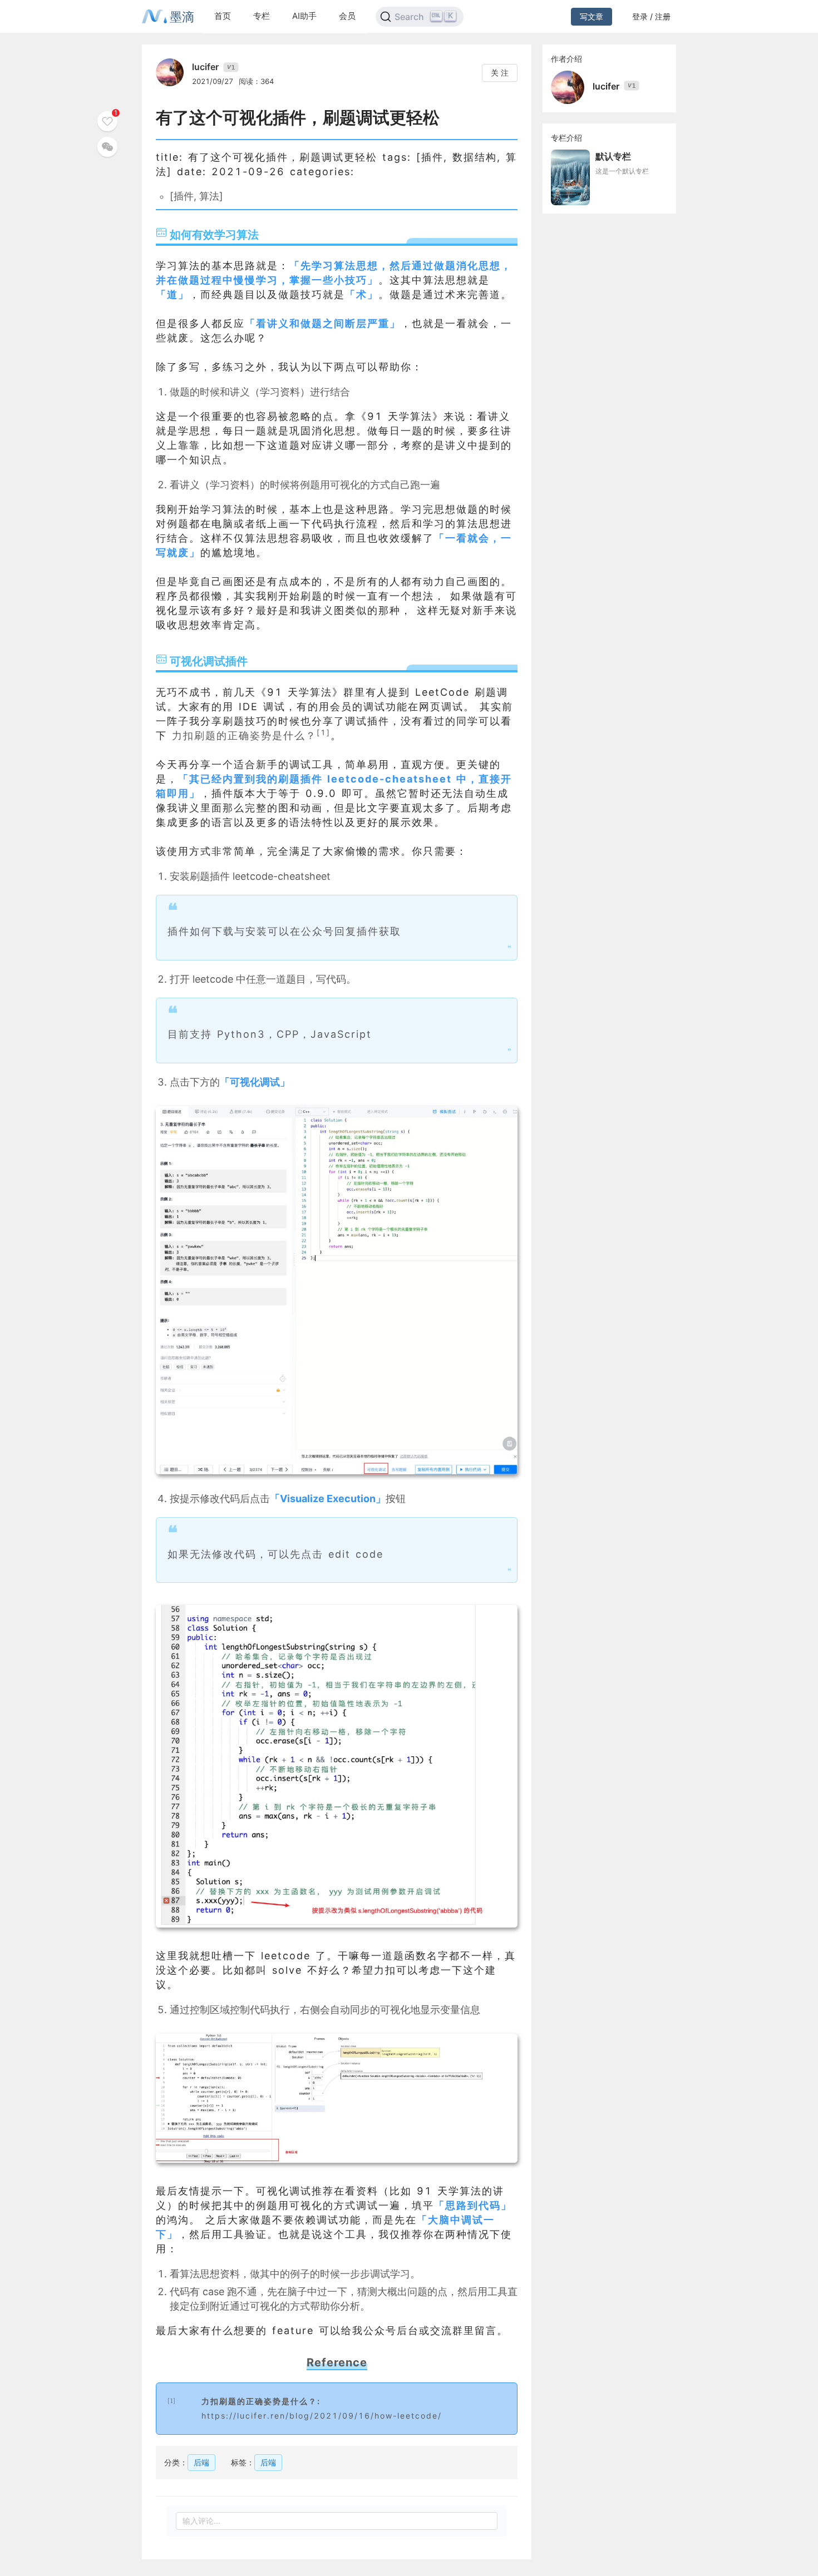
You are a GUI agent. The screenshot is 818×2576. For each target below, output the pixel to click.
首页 (223, 16)
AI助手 (304, 16)
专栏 (262, 16)
